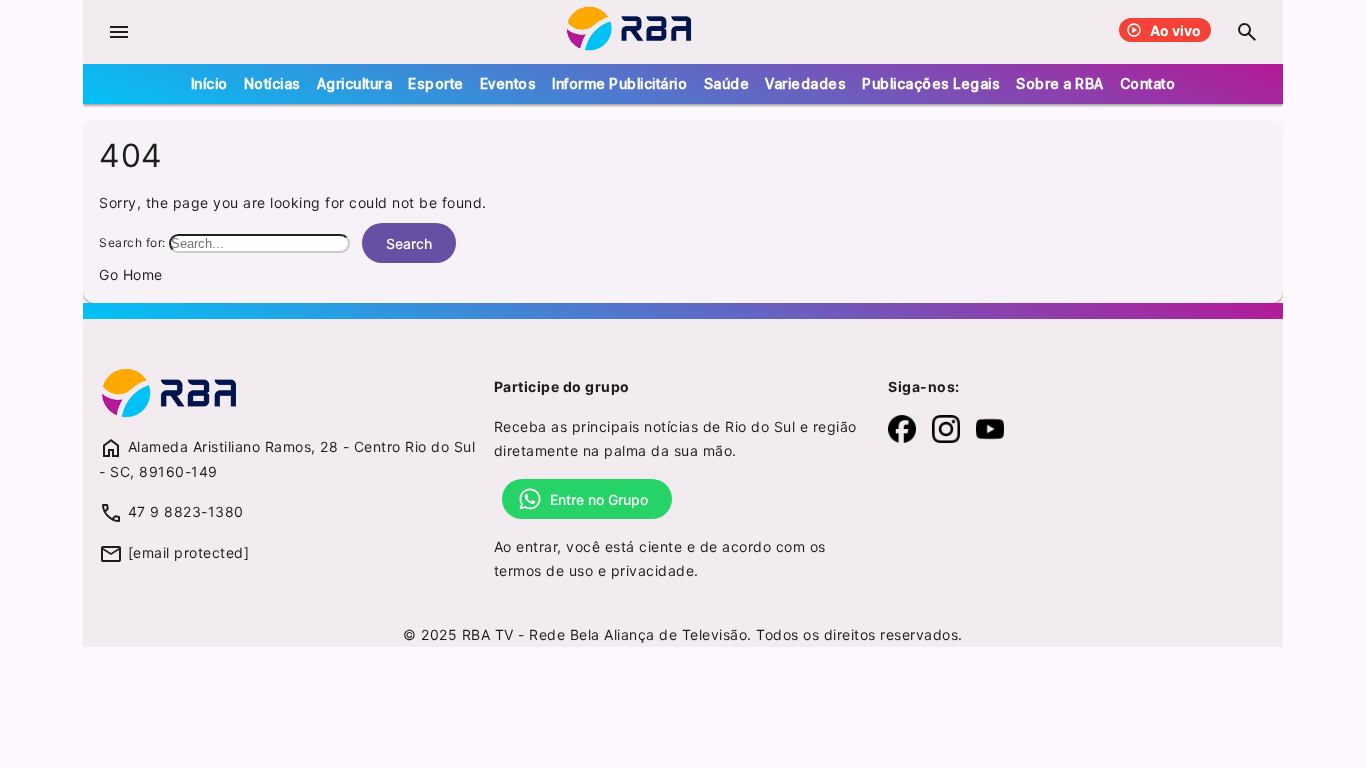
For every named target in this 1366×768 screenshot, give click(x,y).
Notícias (272, 83)
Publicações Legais (931, 83)
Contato (1148, 83)
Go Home (131, 274)
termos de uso (544, 570)
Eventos (508, 83)
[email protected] (189, 552)
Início (209, 83)
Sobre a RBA (1060, 83)
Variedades (805, 83)
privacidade (653, 570)
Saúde (727, 83)
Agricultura (355, 83)
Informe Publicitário (619, 83)
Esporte (436, 83)
